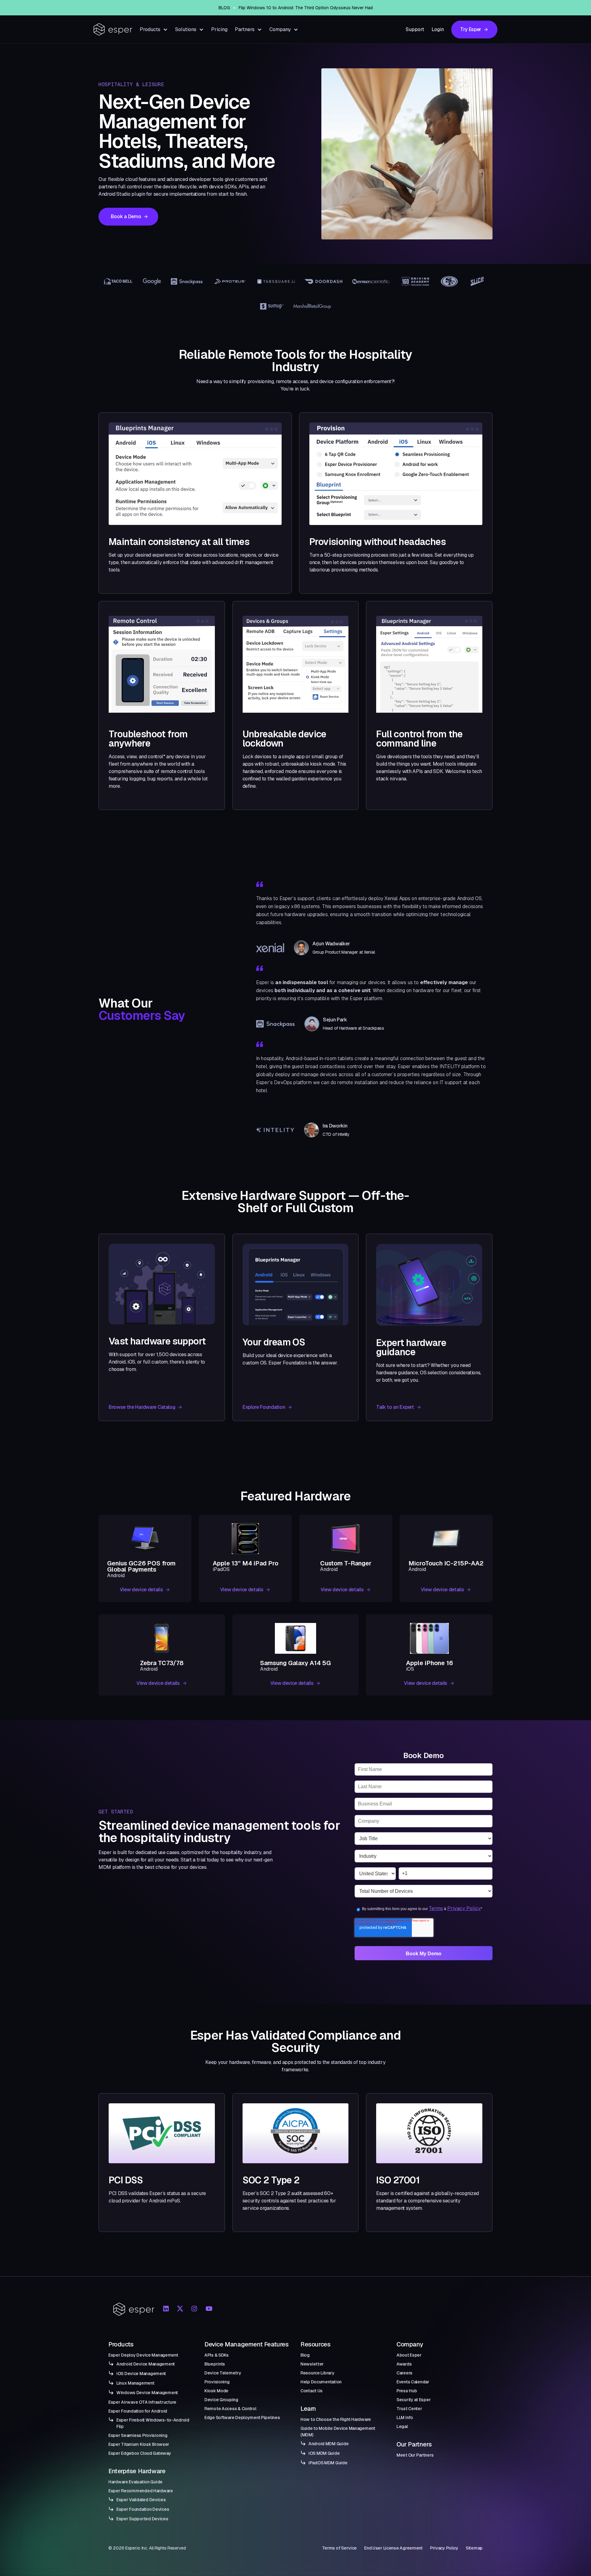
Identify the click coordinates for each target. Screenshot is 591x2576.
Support (415, 29)
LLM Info (405, 2418)
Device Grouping (221, 2400)
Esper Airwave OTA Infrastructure (142, 2402)
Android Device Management (146, 2364)
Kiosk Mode (216, 2391)
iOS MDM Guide (324, 2453)
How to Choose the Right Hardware (336, 2419)
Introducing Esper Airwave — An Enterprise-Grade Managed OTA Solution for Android (306, 8)
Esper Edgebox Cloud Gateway (140, 2453)
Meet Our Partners (415, 2455)
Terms (436, 1908)
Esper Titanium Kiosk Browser (139, 2444)
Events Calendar (413, 2382)
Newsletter (312, 2364)
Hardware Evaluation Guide (135, 2482)
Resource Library (318, 2373)
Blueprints (215, 2364)
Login (438, 29)
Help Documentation (321, 2382)
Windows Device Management (147, 2393)
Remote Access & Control (230, 2409)
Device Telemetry (223, 2373)
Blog (305, 2355)
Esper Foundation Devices (143, 2509)
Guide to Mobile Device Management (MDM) (338, 2432)
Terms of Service (340, 2548)
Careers (404, 2373)
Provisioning (217, 2382)
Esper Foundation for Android (138, 2411)
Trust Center (409, 2409)
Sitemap (474, 2548)
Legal (402, 2426)
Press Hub (407, 2391)
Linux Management (135, 2383)
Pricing (219, 29)
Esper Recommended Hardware (141, 2491)
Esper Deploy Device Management (143, 2355)
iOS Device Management (141, 2374)
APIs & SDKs (217, 2355)
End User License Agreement (393, 2548)
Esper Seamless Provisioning (138, 2435)
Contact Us (312, 2391)
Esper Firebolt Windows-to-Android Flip (153, 2423)
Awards (404, 2364)
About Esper (409, 2355)
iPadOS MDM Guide (328, 2463)
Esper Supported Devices (142, 2519)
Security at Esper (414, 2400)
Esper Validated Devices (141, 2500)
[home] (113, 29)
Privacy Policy (464, 1908)
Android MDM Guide (328, 2444)
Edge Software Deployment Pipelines (242, 2418)
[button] (154, 29)
